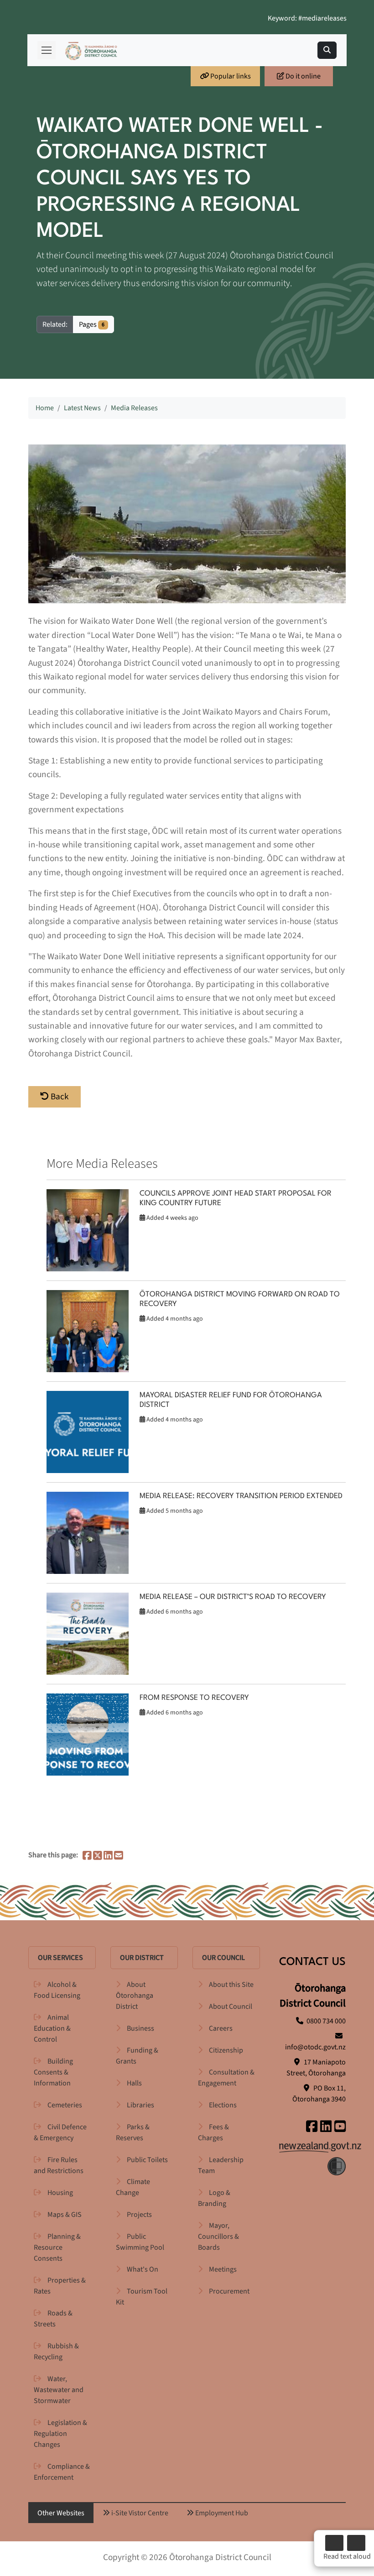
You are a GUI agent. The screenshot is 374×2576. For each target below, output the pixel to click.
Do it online (302, 76)
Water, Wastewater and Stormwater (59, 2390)
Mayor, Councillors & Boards (218, 2236)
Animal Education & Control (52, 2028)
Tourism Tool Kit (142, 2297)
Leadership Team (221, 2165)
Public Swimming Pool (140, 2242)
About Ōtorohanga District (135, 1996)
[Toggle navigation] (327, 50)
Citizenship (226, 2050)
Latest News (82, 408)
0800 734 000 (326, 2021)
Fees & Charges (213, 2132)
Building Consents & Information (53, 2072)
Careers (221, 2028)
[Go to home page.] (91, 51)
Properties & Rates (60, 2286)
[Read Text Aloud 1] (334, 2543)
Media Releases (134, 408)
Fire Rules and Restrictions (59, 2165)
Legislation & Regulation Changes (60, 2434)
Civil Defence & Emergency (60, 2132)
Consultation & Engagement (226, 2078)
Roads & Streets (53, 2319)
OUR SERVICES (60, 1958)
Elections (223, 2105)
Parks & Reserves (133, 2132)
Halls (134, 2083)
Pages (92, 324)
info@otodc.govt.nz (315, 2047)
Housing (60, 2193)
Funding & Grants (137, 2056)
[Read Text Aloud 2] (356, 2543)
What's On (143, 2269)
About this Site (231, 1985)
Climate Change (133, 2187)
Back (59, 1097)
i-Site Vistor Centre (139, 2513)
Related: (55, 324)
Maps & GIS (65, 2215)
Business (140, 2028)
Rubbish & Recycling (56, 2351)
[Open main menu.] (47, 50)
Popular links (230, 76)
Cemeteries (65, 2105)
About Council (231, 2006)
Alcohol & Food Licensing (57, 1990)
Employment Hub (221, 2513)
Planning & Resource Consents (57, 2247)
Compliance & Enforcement (62, 2472)
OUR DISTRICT (142, 1958)
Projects (139, 2215)
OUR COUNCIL (223, 1958)
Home (45, 408)
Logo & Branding (214, 2198)
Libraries (140, 2105)
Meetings (223, 2269)
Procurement (229, 2291)
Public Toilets (147, 2160)
